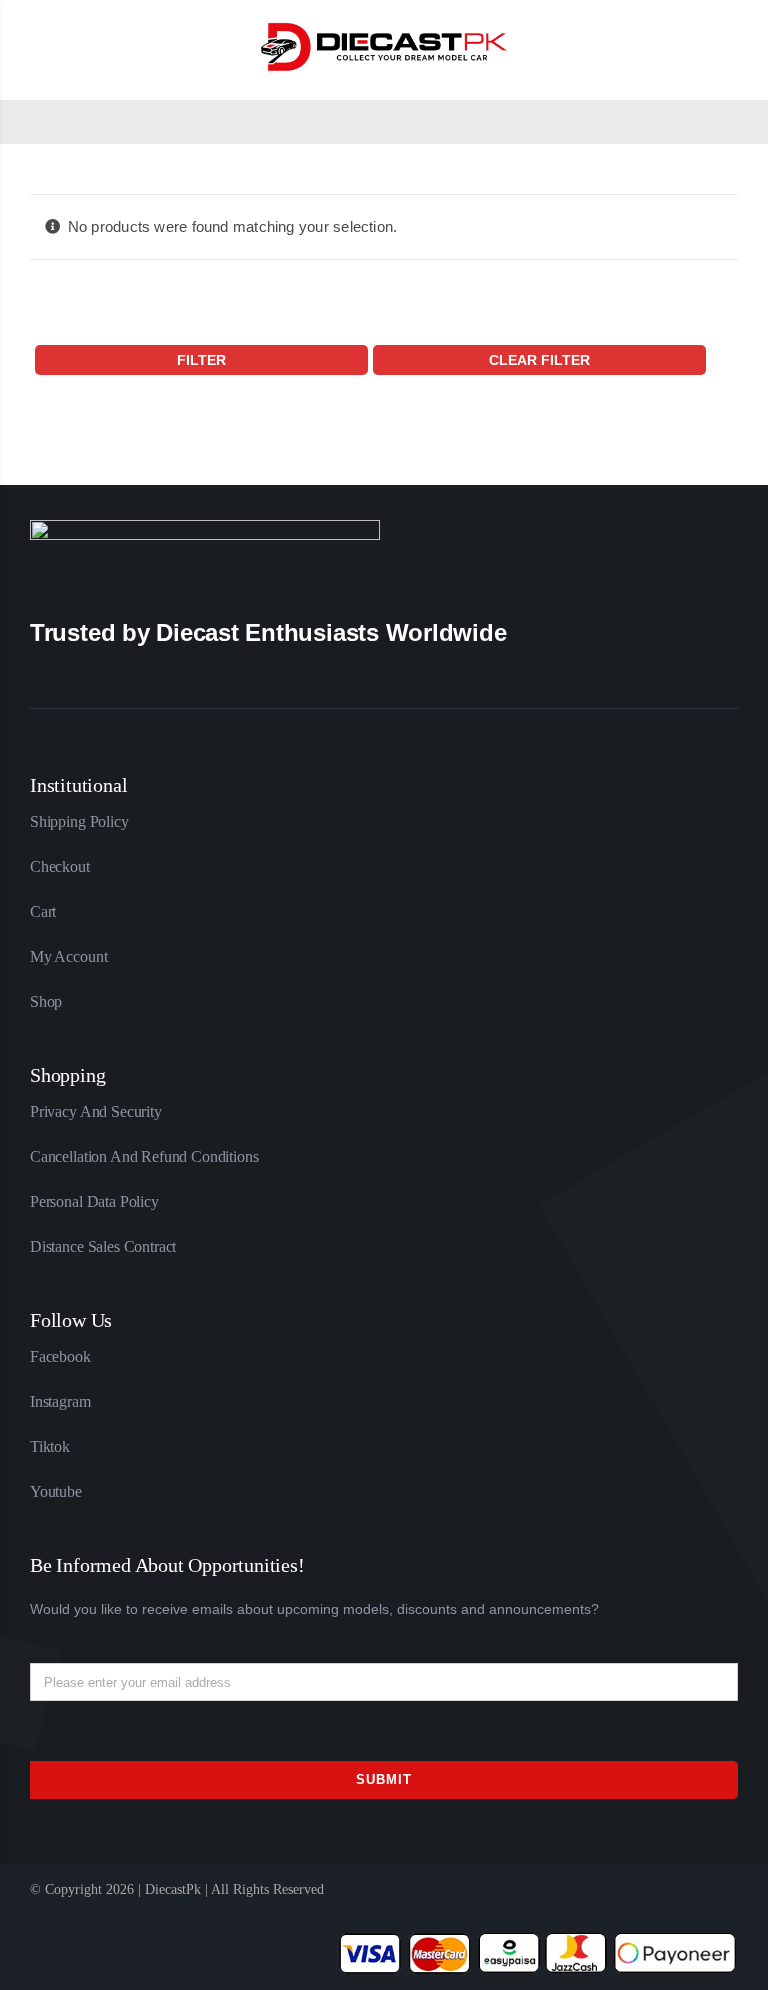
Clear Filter (539, 360)
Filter (201, 360)
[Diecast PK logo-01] (384, 26)
